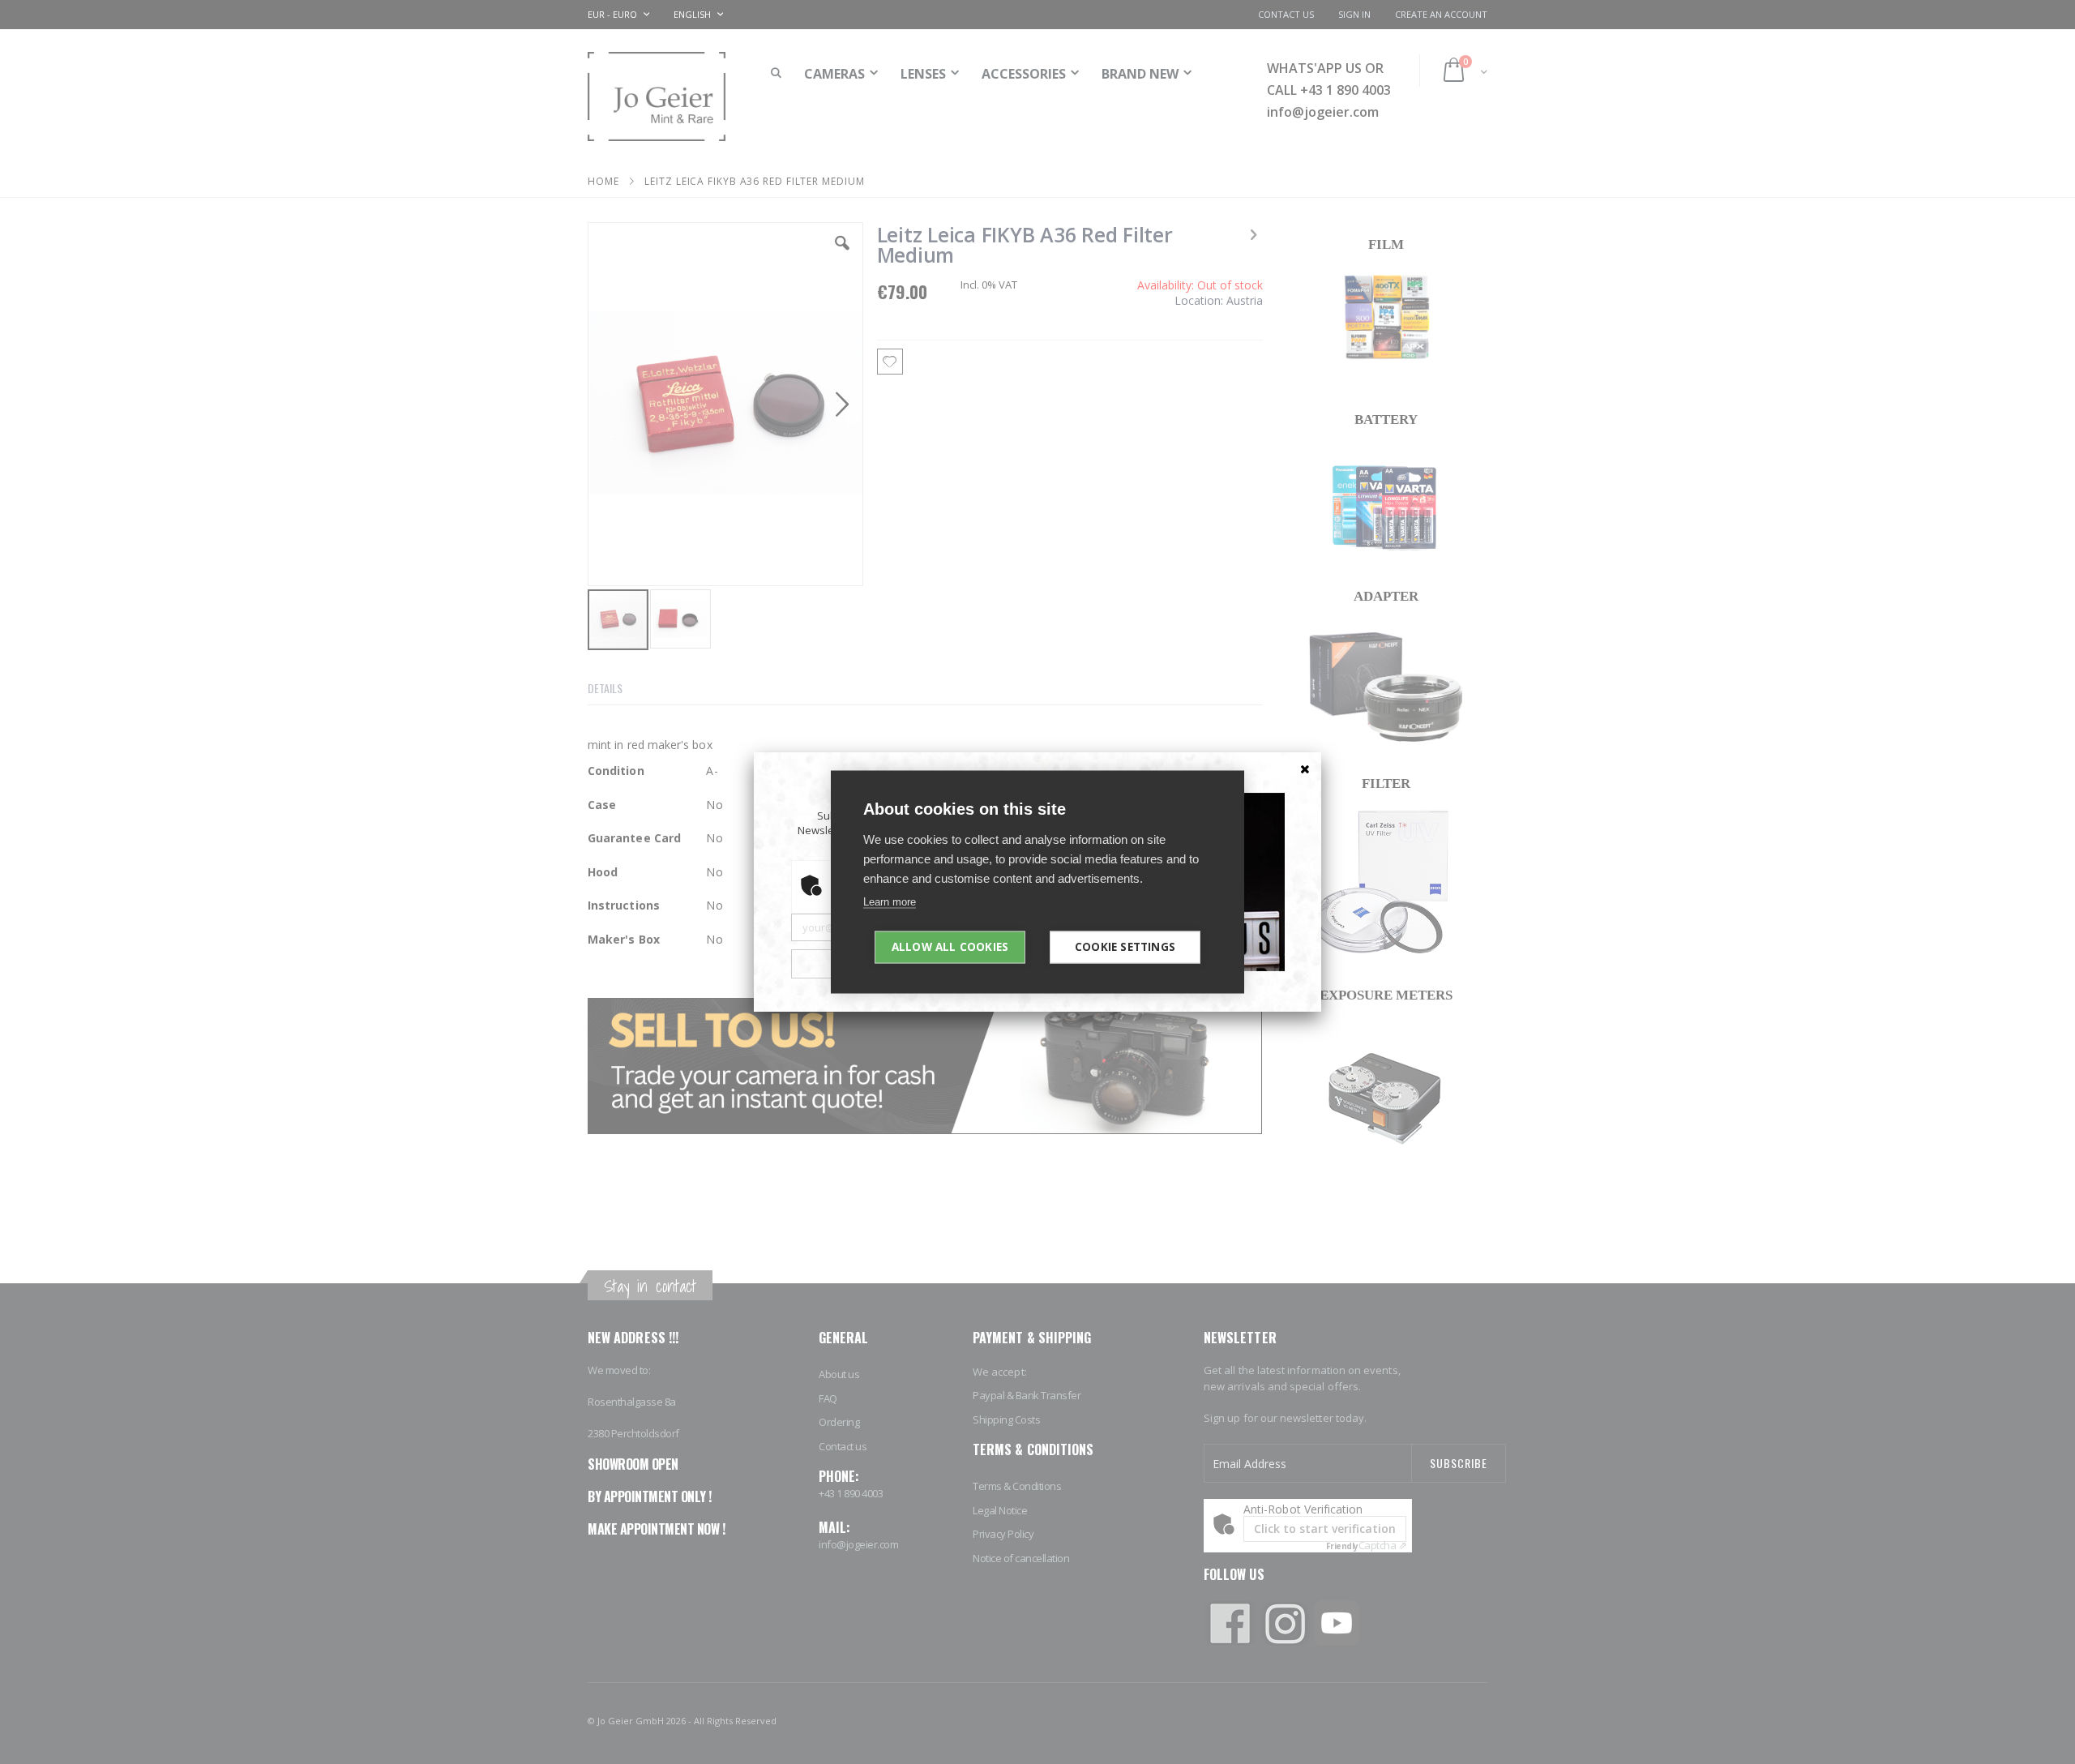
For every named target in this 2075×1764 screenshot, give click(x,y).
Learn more (890, 902)
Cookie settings (1125, 947)
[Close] (1305, 769)
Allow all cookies (950, 947)
